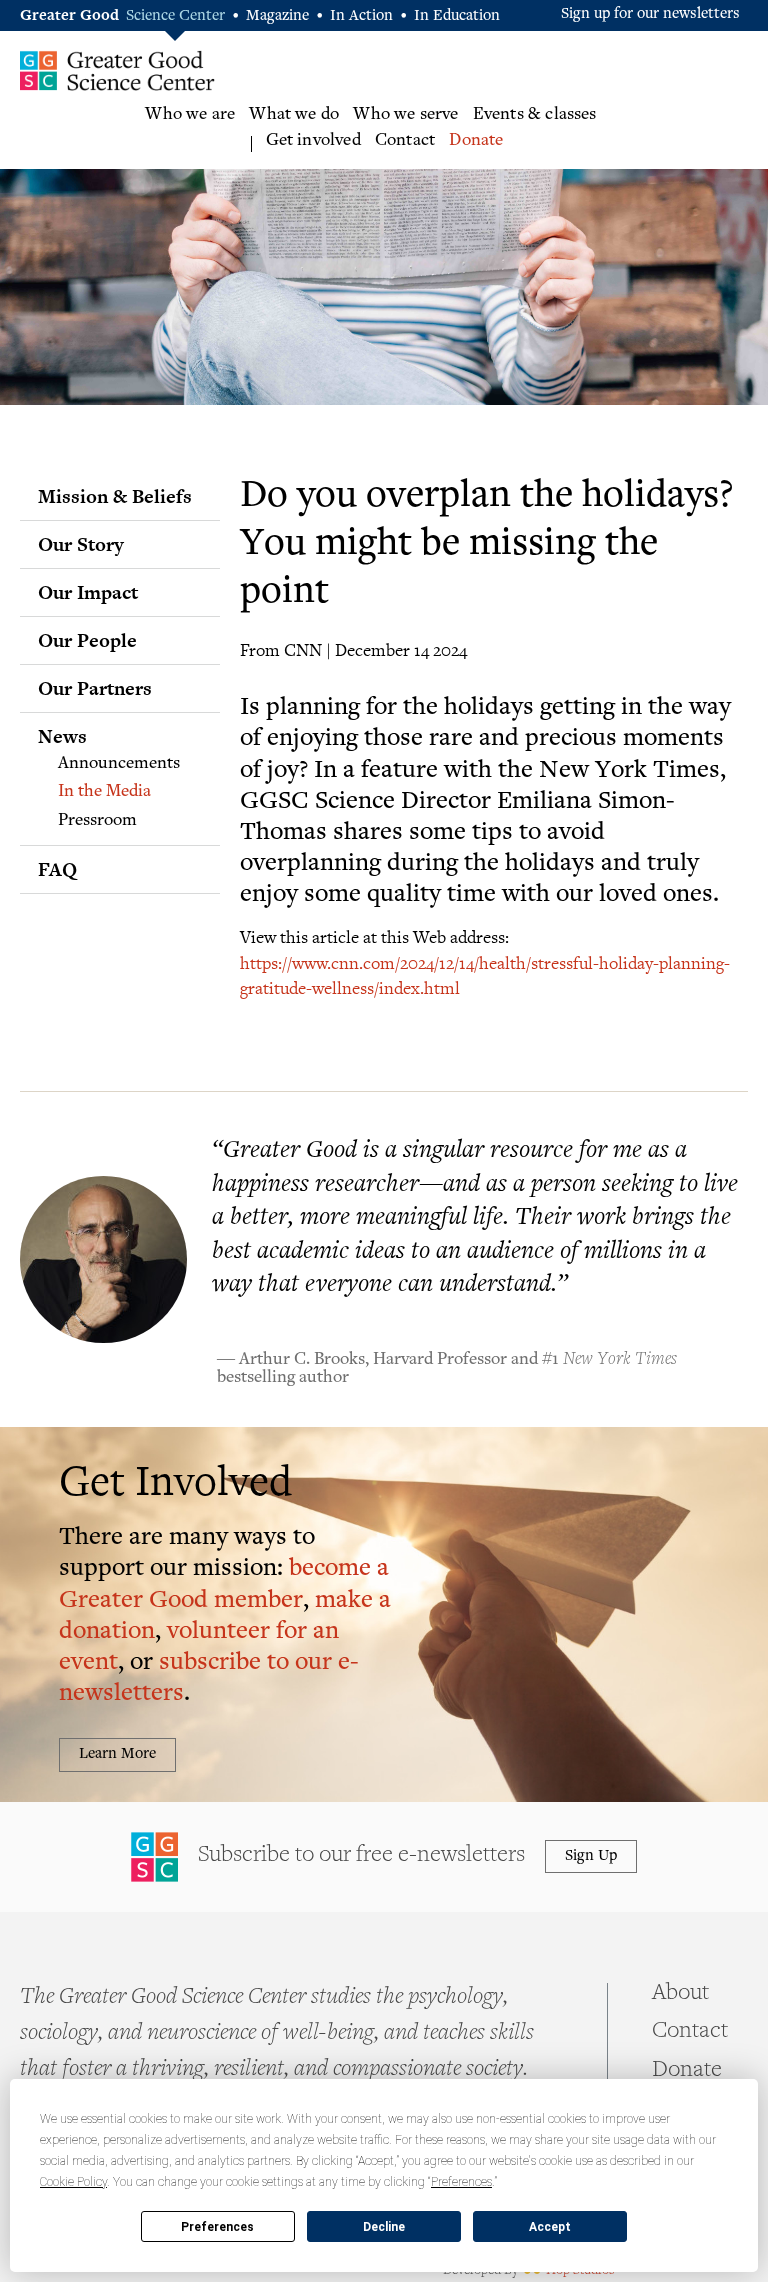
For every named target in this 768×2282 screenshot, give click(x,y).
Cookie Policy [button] (73, 2182)
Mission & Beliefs (115, 496)
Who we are (190, 115)
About (680, 1994)
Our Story (81, 544)
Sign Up (591, 1856)
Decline (384, 2227)
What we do (294, 115)
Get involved (313, 141)
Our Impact (88, 592)
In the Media (104, 792)
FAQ (57, 869)
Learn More (117, 1754)
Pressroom (97, 821)
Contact (405, 141)
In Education (457, 16)
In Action (361, 16)
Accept (550, 2227)
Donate (476, 141)
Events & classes (535, 115)
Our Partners (95, 688)
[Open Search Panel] (748, 130)
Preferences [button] (461, 2182)
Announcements (119, 764)
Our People (87, 640)
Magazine (277, 16)
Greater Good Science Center (117, 70)
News (62, 736)
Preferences (217, 2227)
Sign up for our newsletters (650, 14)
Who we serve (405, 115)
